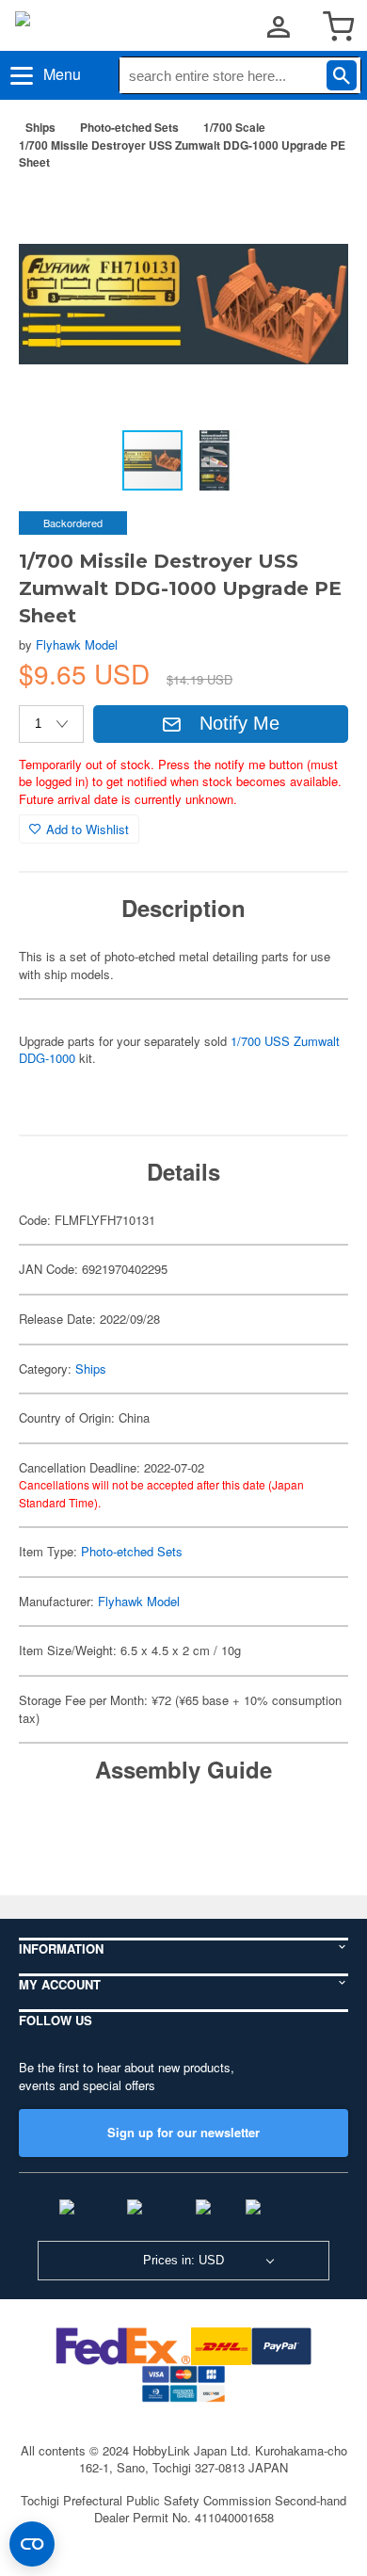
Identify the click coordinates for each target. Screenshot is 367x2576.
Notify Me (239, 723)
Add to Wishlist (88, 829)
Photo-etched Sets (129, 127)
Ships (40, 127)
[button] (314, 215)
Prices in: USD (183, 2260)
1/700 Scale (234, 127)
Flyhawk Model (77, 644)
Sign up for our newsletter (183, 2132)
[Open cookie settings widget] (32, 2544)
